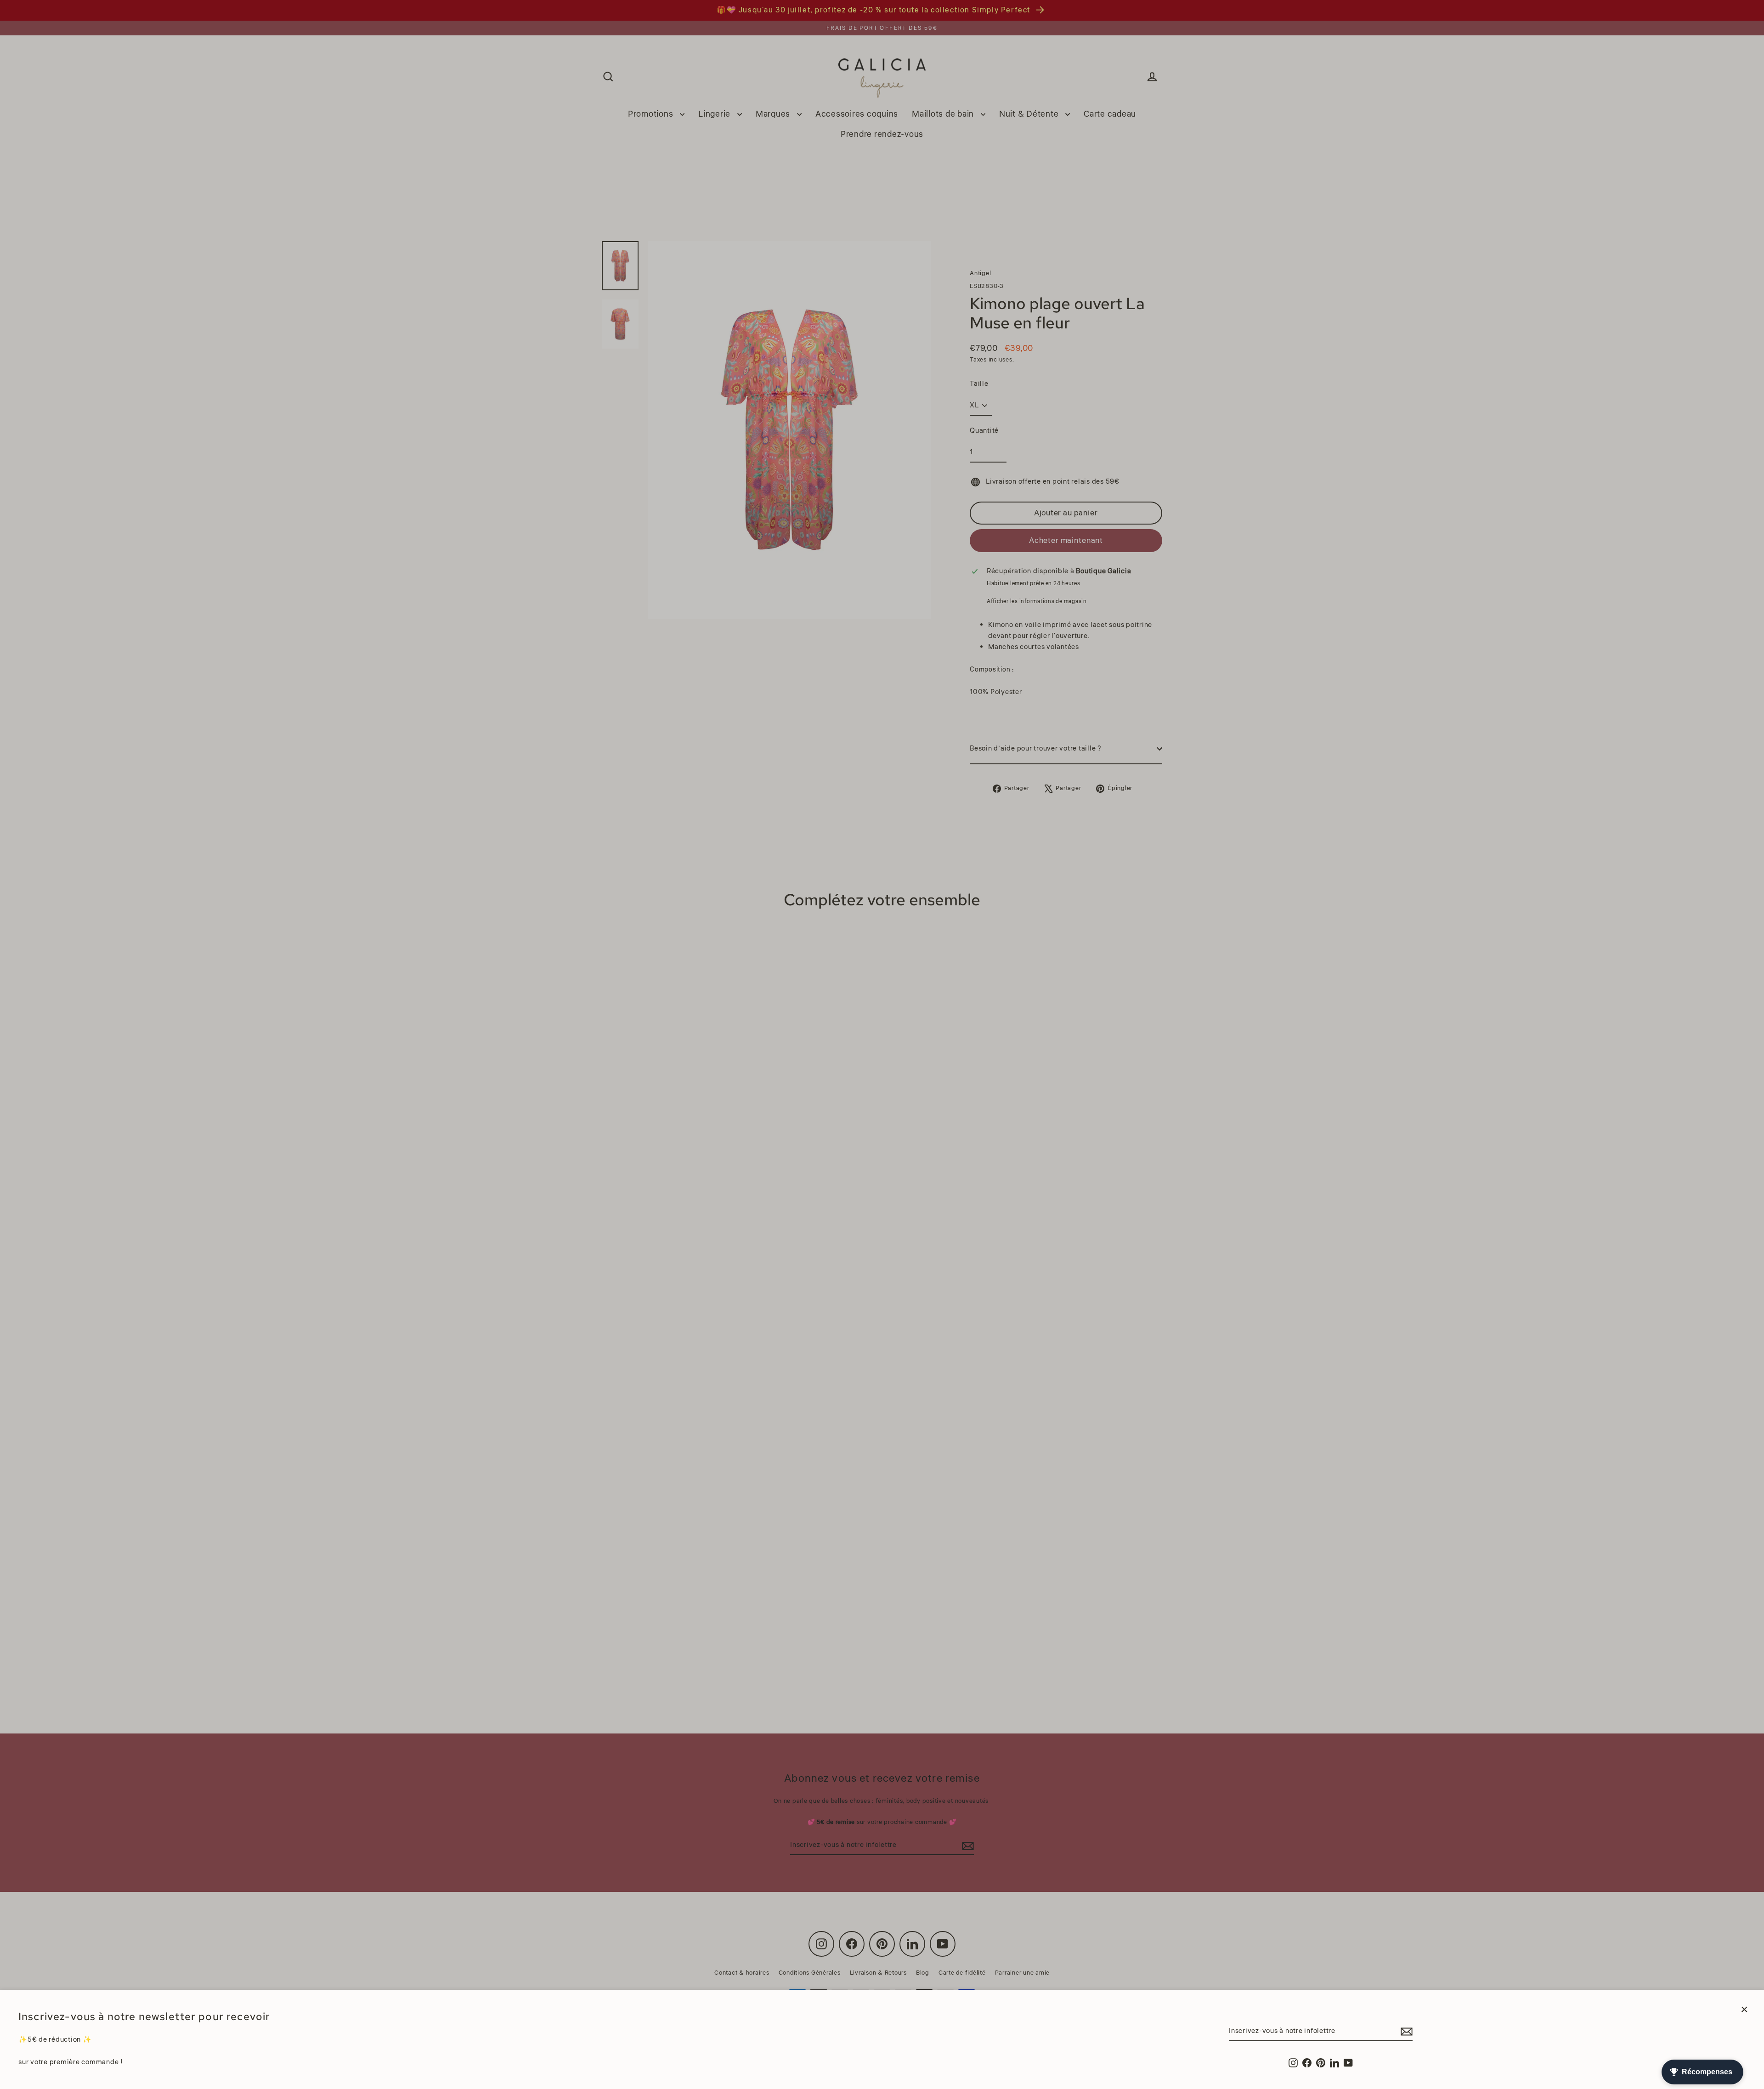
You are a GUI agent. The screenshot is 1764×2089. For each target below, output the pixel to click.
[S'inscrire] (1405, 2032)
